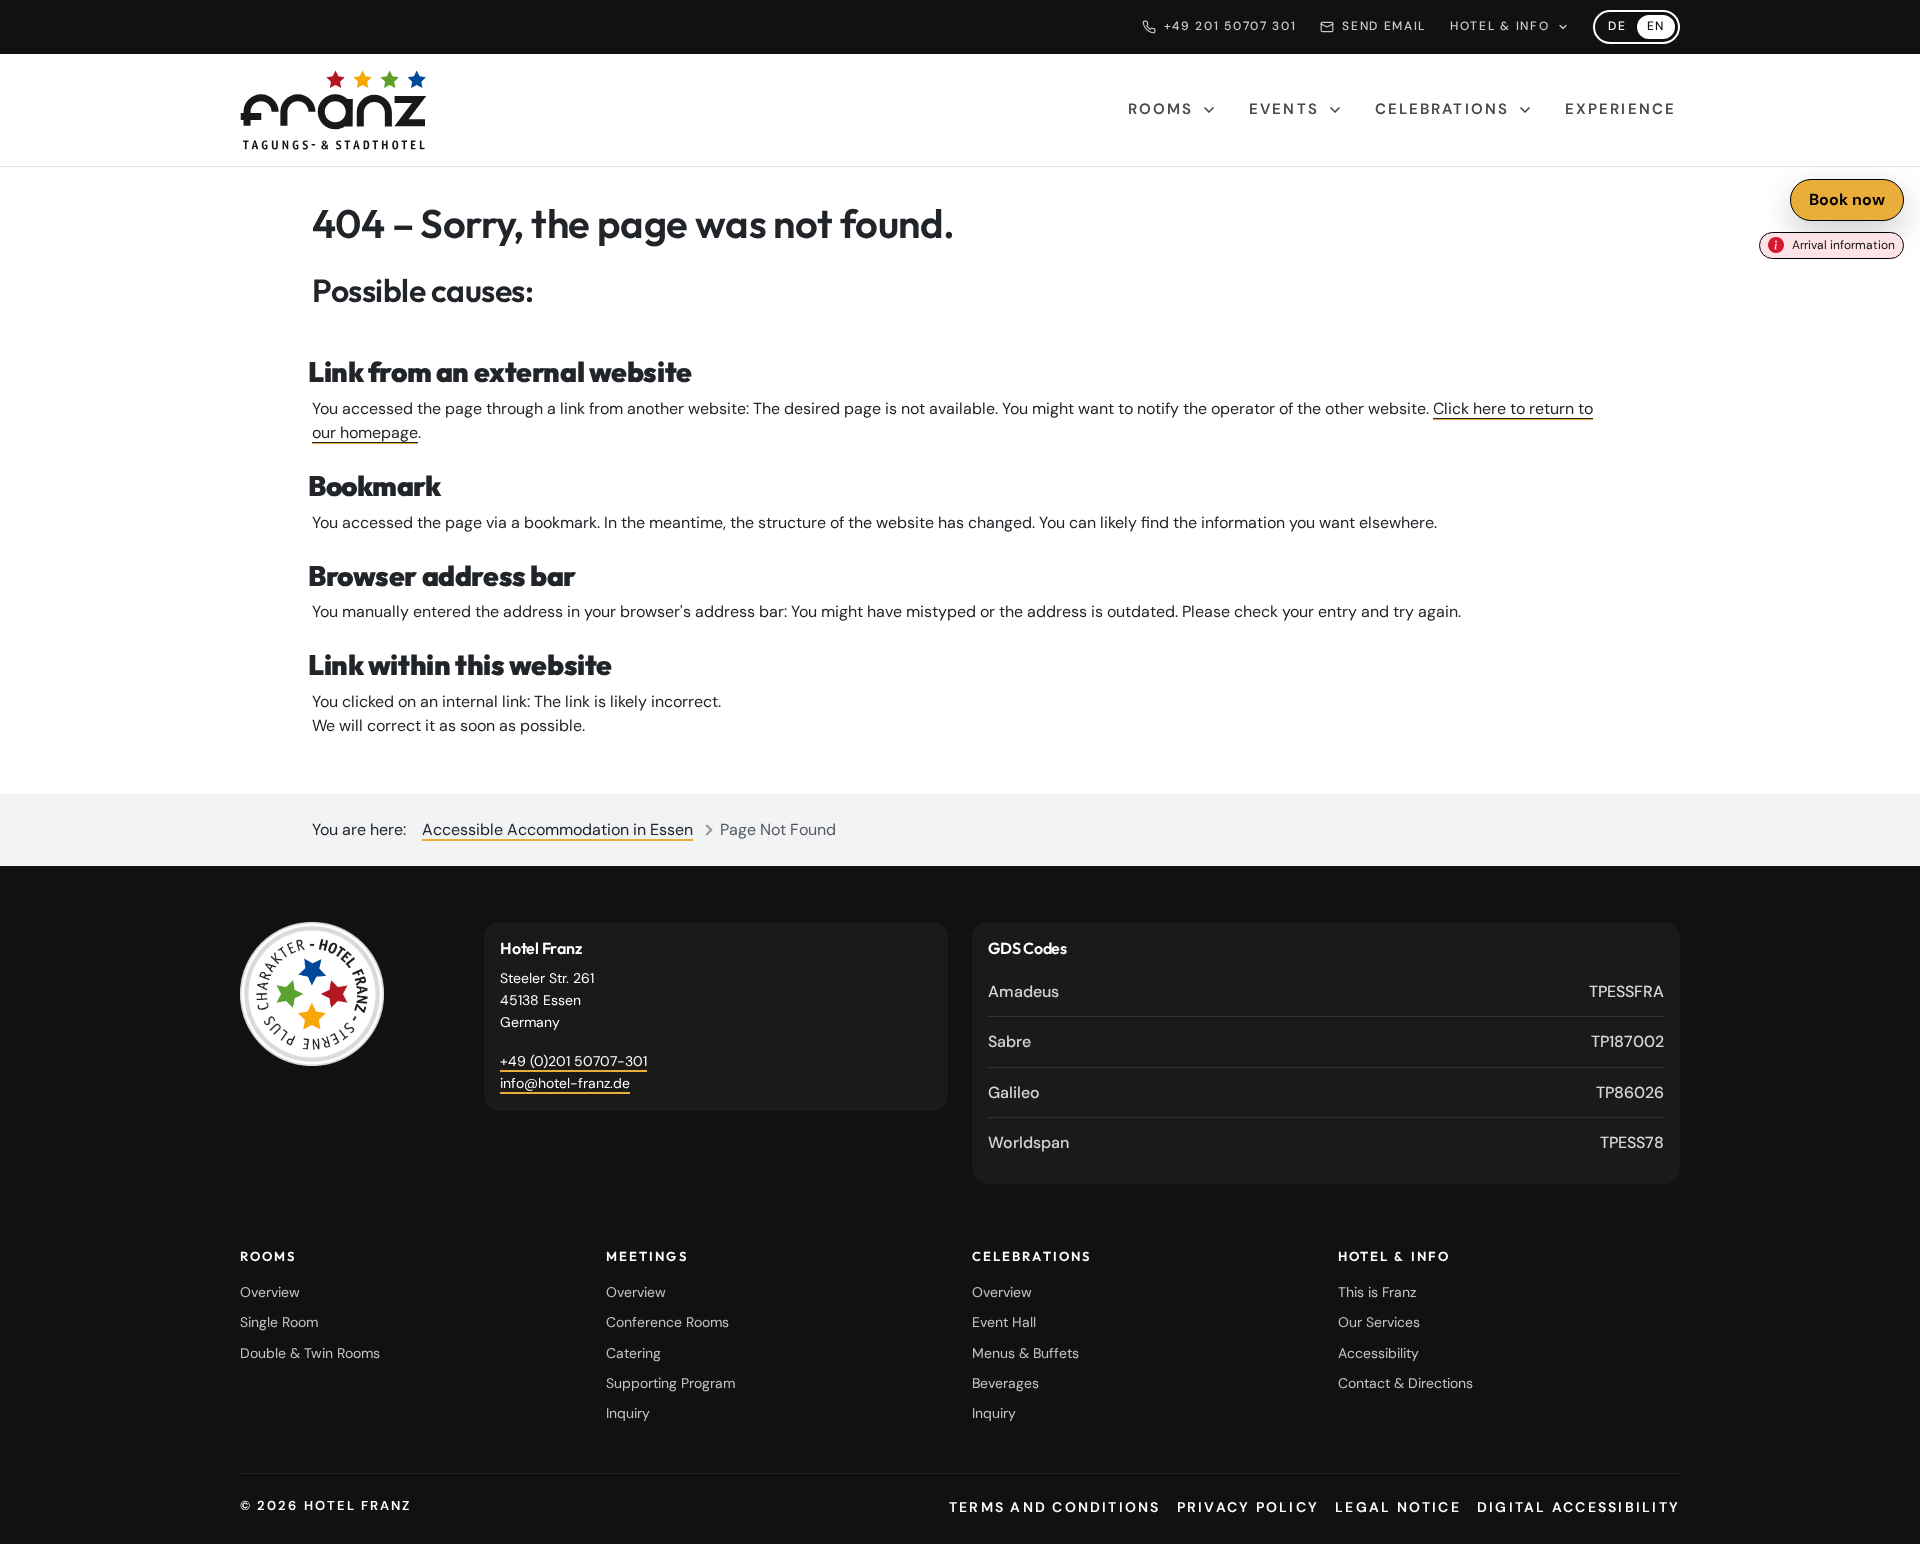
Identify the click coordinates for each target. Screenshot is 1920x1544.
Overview (270, 1292)
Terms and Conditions (1055, 1507)
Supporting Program (670, 1383)
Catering (633, 1353)
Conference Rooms (667, 1322)
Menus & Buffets (1025, 1353)
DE (1622, 28)
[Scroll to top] (1880, 1512)
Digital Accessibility (1578, 1507)
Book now (1847, 199)
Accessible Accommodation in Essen (557, 829)
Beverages (1005, 1383)
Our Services (1379, 1322)
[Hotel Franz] (312, 994)
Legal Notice (1398, 1507)
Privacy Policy (1248, 1507)
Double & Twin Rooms (310, 1353)
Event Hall (1004, 1322)
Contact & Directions (1405, 1383)
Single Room (279, 1322)
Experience (1620, 109)
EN (1661, 28)
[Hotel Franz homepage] (333, 110)
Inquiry (628, 1413)
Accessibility (1378, 1353)
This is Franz (1377, 1292)
